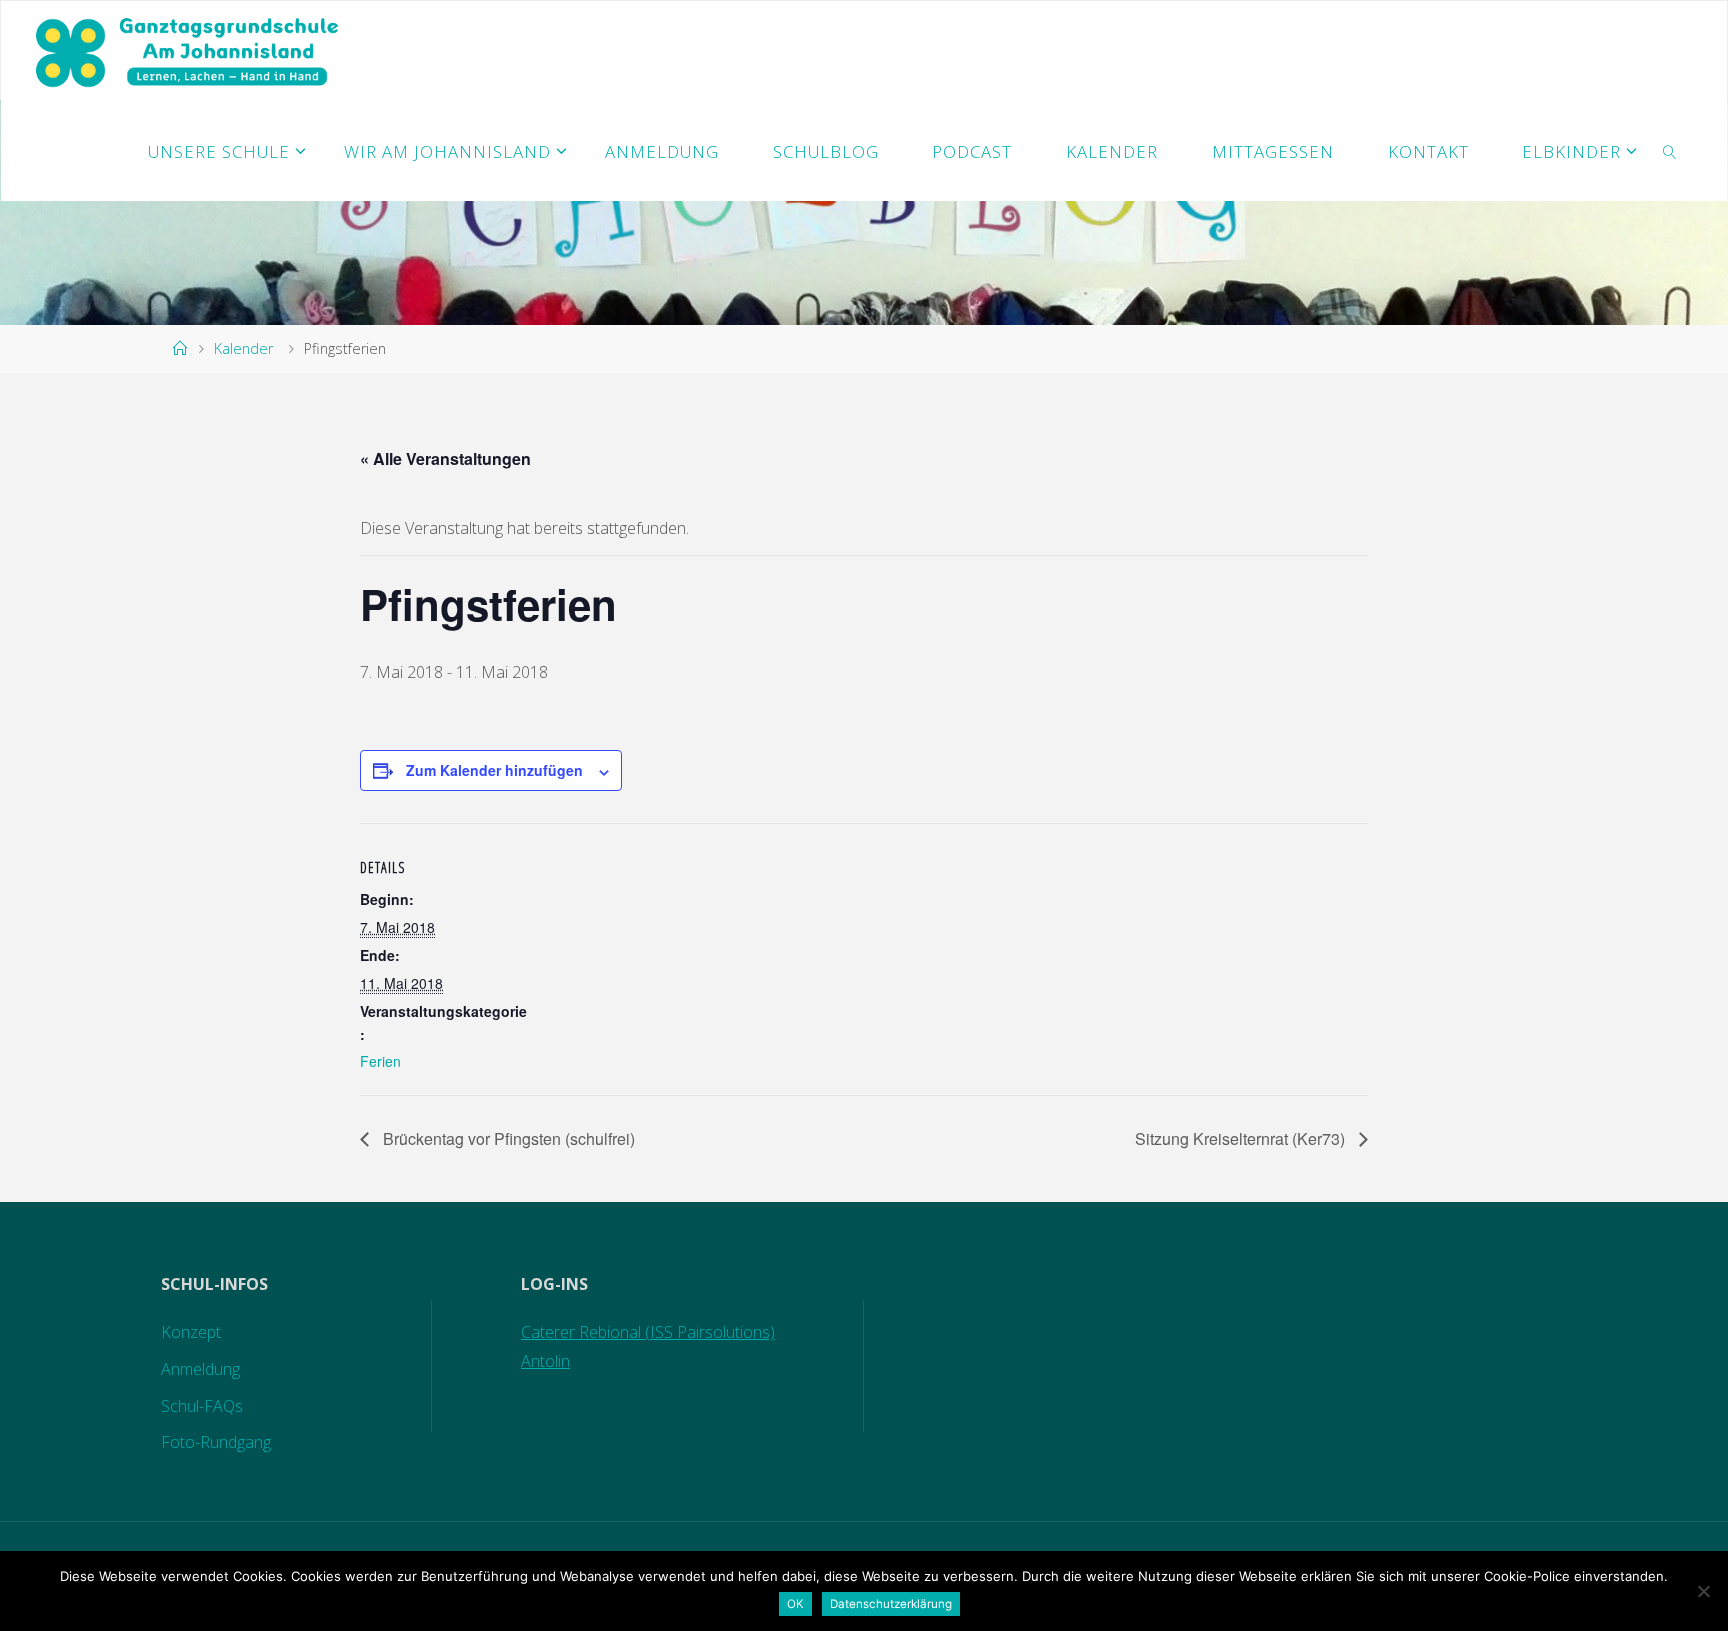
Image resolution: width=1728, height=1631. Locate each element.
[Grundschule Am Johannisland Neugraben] (189, 51)
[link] (1670, 151)
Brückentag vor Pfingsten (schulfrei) (507, 1138)
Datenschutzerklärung (891, 1604)
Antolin (545, 1361)
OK (795, 1604)
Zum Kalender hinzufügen (494, 770)
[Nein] (1703, 1591)
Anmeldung (200, 1369)
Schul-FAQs (202, 1406)
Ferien (380, 1061)
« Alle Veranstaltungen (445, 458)
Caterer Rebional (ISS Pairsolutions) (648, 1332)
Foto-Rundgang (216, 1442)
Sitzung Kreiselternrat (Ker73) (1242, 1138)
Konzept (191, 1332)
